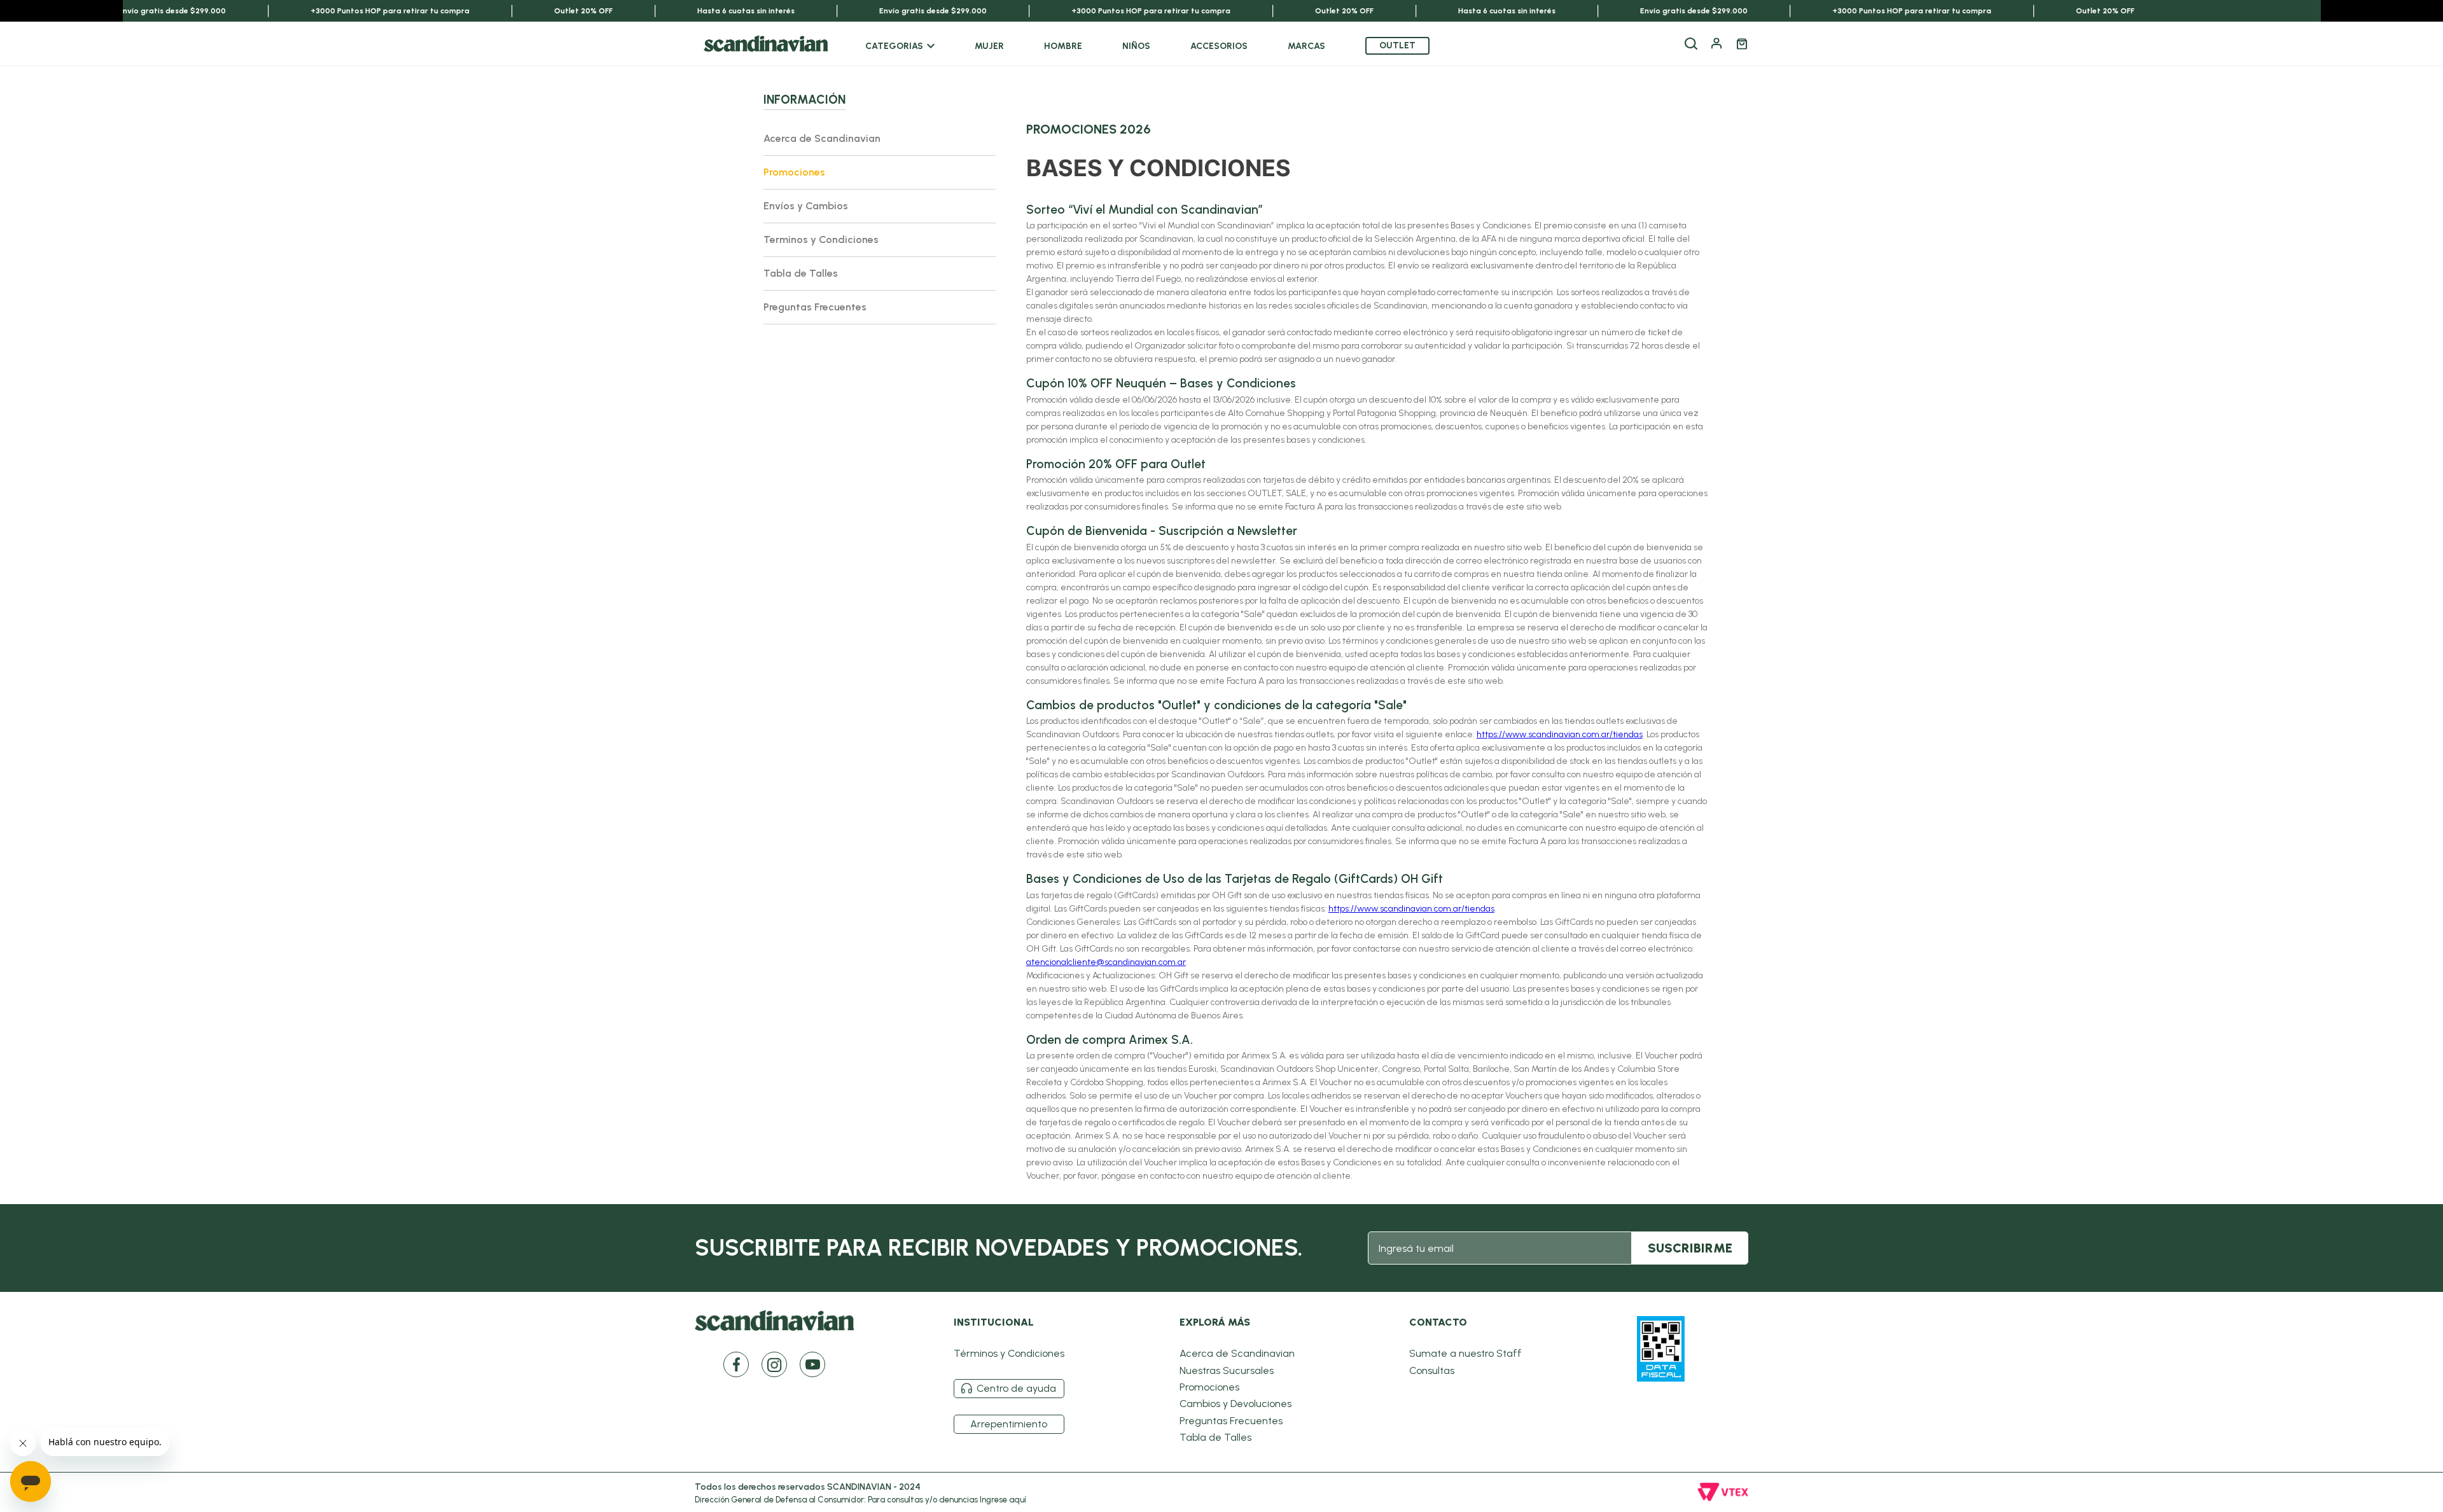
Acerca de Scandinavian (822, 138)
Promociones (794, 172)
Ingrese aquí (1003, 1500)
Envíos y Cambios (806, 206)
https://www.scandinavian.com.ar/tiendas (1560, 734)
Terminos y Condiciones (821, 239)
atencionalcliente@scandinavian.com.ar (1106, 962)
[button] (1691, 44)
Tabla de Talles (801, 273)
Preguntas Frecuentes (815, 307)
